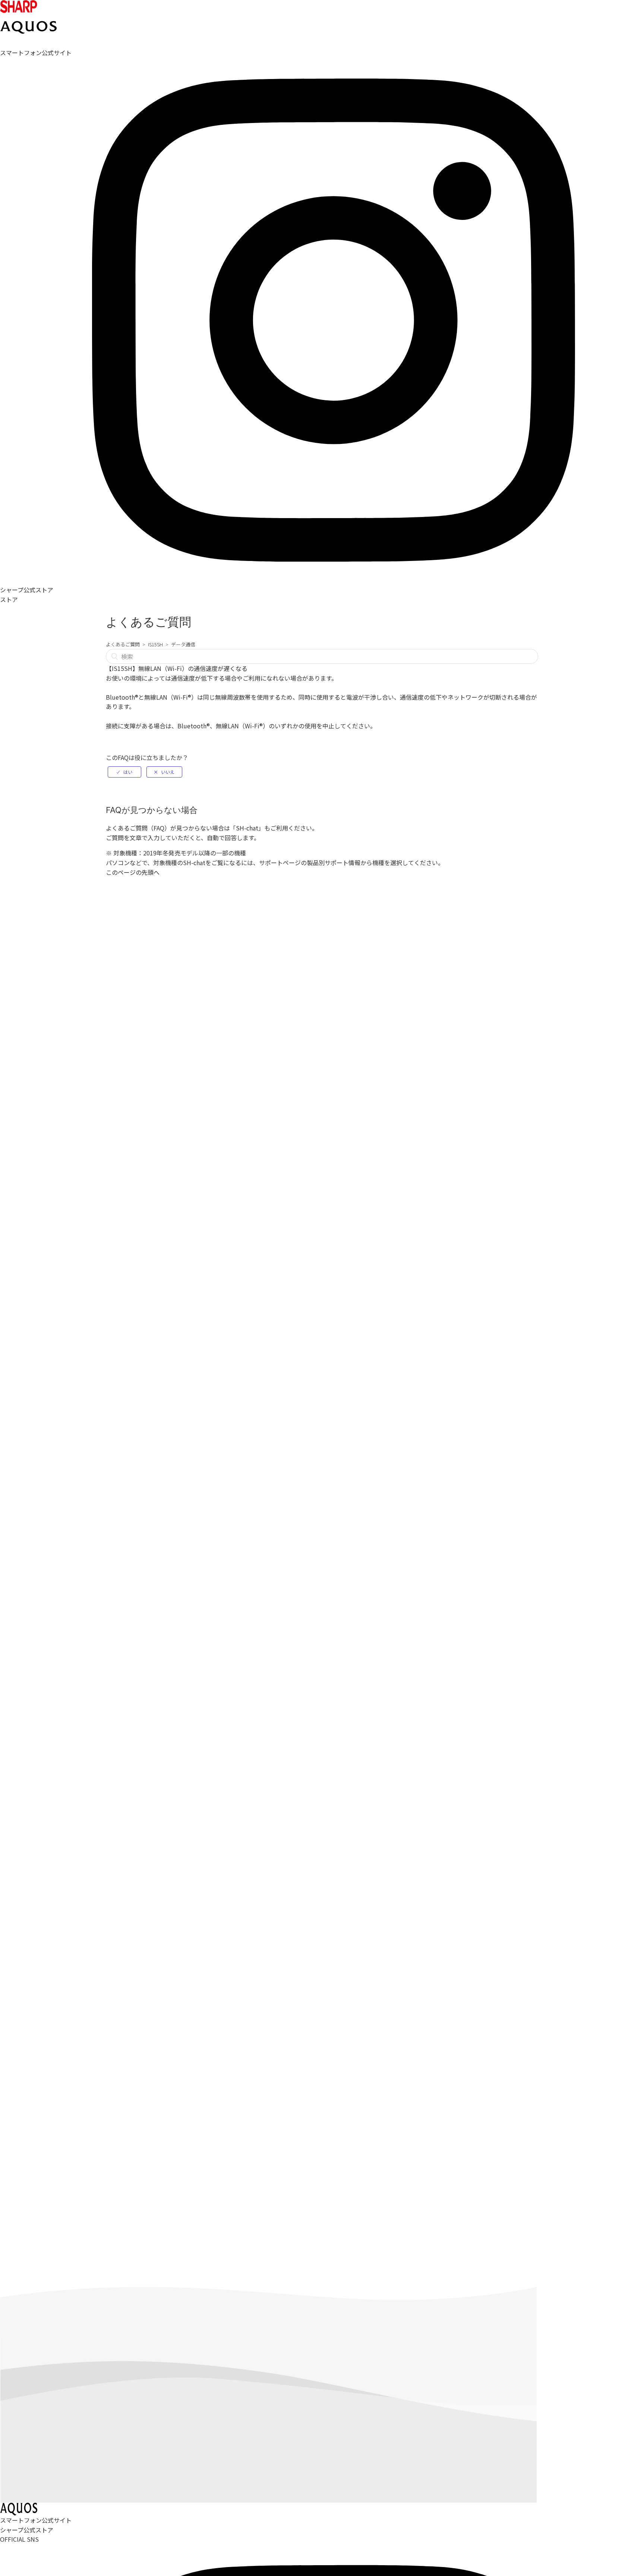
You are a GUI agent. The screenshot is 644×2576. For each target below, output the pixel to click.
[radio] (124, 772)
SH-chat (247, 828)
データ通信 (183, 644)
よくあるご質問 (123, 644)
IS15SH (155, 644)
